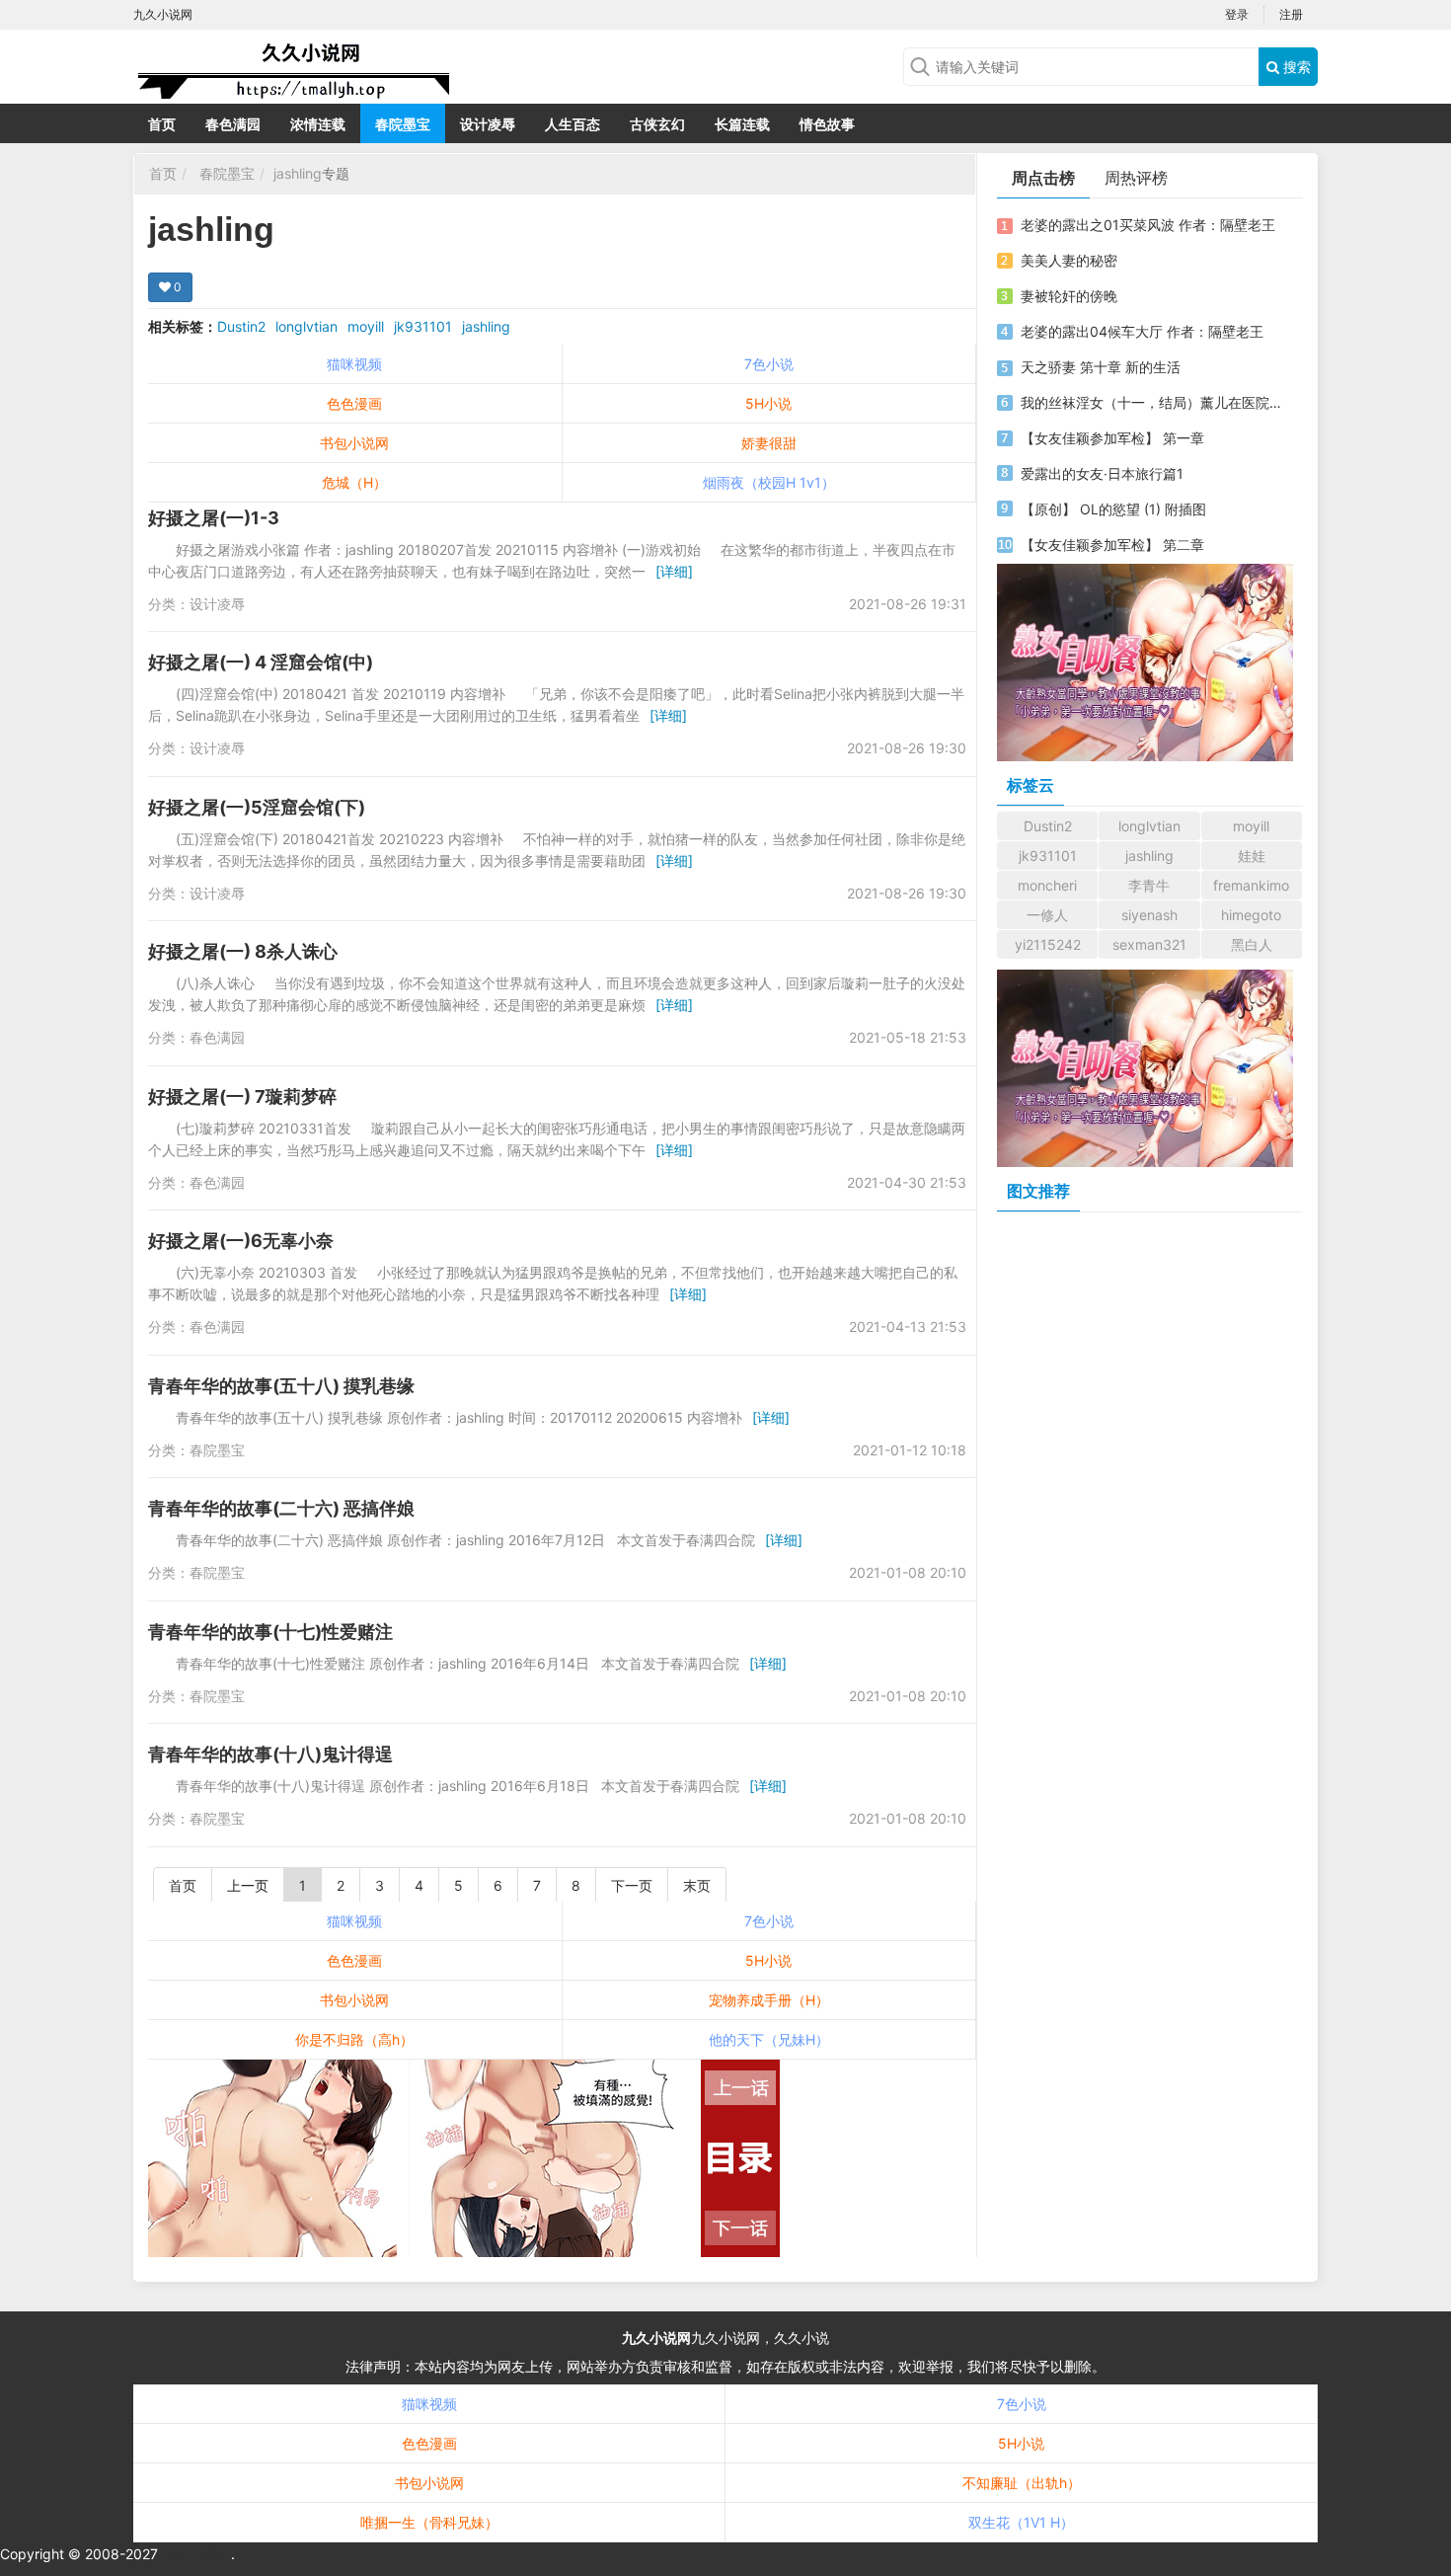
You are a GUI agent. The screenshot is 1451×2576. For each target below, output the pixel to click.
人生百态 (573, 124)
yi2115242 (1048, 944)
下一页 (632, 1885)
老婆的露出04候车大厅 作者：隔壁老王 (1142, 331)
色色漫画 (354, 403)
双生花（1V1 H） (1021, 2522)
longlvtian (306, 326)
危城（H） (354, 482)
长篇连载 (742, 124)
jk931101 (423, 326)
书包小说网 (354, 443)
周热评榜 (1136, 178)
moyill (366, 326)
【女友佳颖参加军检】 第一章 (1112, 438)
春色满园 (233, 124)
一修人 (1047, 915)
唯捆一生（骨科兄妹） (429, 2522)
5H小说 (768, 403)
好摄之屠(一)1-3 (214, 518)
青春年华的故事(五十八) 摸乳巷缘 (281, 1386)
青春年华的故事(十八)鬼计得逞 (270, 1754)
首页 (162, 124)
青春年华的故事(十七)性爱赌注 (270, 1632)
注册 (1291, 14)
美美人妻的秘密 (1069, 260)
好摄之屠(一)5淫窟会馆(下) (257, 807)
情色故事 (827, 124)
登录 (1237, 14)
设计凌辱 (488, 124)
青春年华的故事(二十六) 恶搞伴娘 (281, 1508)
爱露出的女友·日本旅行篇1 (1102, 473)
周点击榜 (1043, 178)
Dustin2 (241, 326)
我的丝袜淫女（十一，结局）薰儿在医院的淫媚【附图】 (1153, 402)
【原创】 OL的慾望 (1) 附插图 (1113, 509)
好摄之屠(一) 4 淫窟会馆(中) (261, 662)
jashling (298, 173)
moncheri (1047, 885)
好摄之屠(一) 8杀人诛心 (243, 951)
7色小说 (769, 364)
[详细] (674, 571)
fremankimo (1251, 885)
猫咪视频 (354, 364)
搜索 (1295, 67)
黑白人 (1252, 944)
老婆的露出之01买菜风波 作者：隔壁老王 (1148, 225)
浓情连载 (318, 124)
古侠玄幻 (657, 124)
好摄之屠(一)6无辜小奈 (241, 1241)
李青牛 (1149, 885)
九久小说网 (656, 2338)
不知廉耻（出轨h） (1022, 2483)
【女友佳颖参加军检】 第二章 (1112, 545)
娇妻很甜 (769, 443)
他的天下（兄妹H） (769, 2039)
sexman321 (1149, 944)
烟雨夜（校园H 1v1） (769, 482)
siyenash (1149, 915)
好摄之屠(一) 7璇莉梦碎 (242, 1096)
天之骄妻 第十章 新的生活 (1101, 367)
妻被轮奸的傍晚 (1069, 296)
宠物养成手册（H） (769, 2000)
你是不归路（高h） (354, 2039)
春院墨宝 (403, 124)
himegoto (1251, 915)
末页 (697, 1885)
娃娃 (1252, 856)
